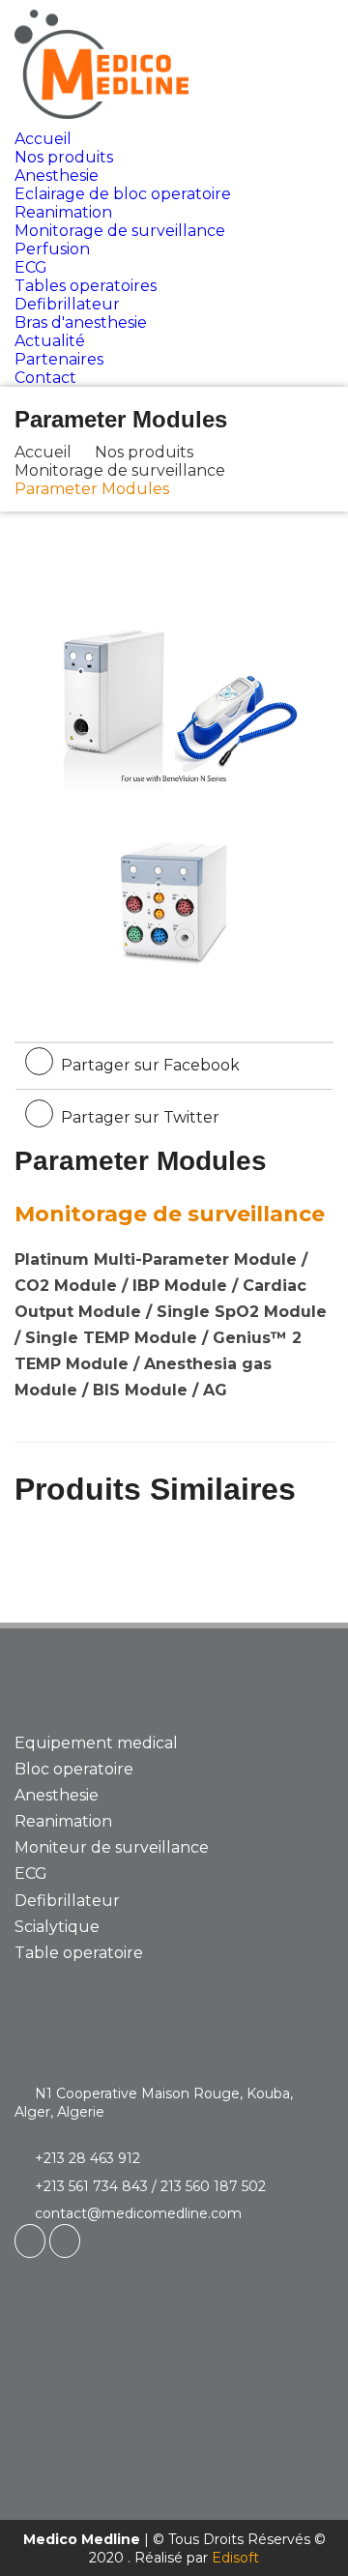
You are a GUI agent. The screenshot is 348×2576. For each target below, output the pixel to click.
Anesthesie (57, 176)
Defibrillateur (67, 304)
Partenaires (59, 359)
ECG (31, 267)
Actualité (50, 341)
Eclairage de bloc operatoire (123, 194)
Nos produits (64, 157)
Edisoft (235, 2558)
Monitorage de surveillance (120, 231)
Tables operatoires (86, 286)
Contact (45, 378)
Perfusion (52, 249)
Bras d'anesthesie (81, 322)
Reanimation (63, 212)
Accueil (43, 139)
